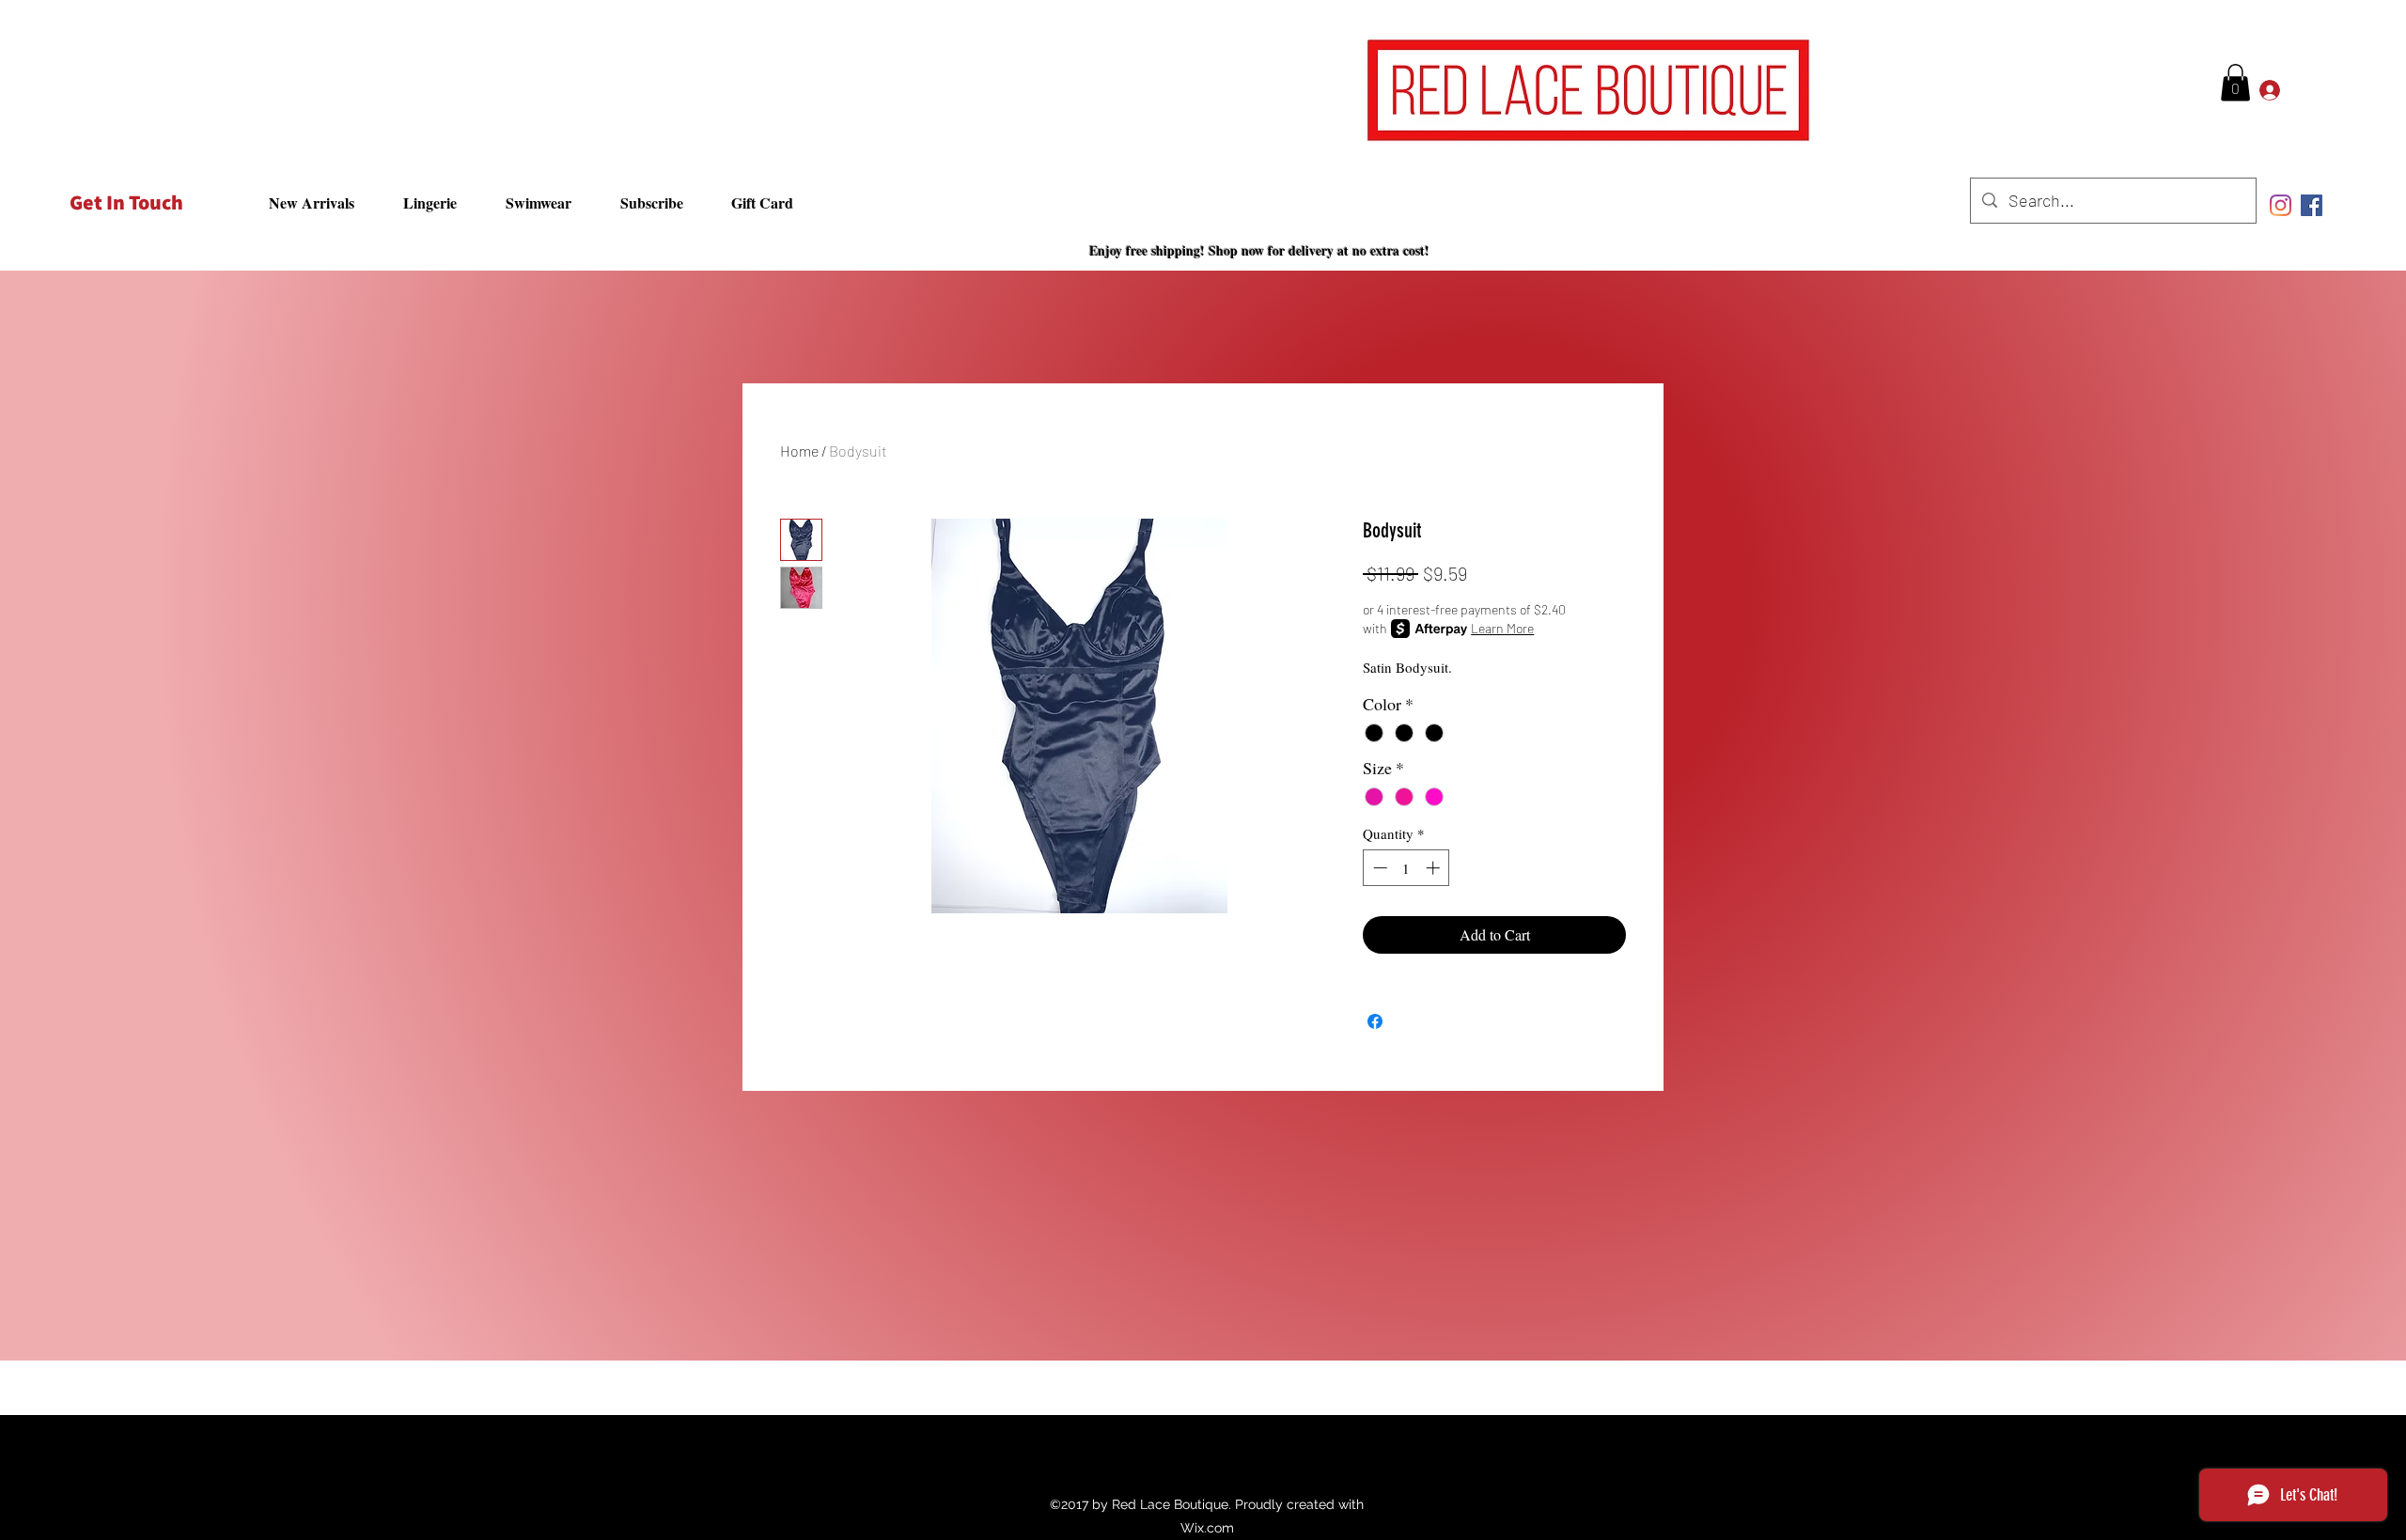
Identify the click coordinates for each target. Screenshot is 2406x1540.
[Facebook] (2312, 205)
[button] (2235, 82)
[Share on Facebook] (1375, 1021)
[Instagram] (2281, 205)
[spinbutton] (1406, 868)
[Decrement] (1378, 868)
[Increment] (1435, 868)
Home (799, 451)
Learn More (1502, 628)
